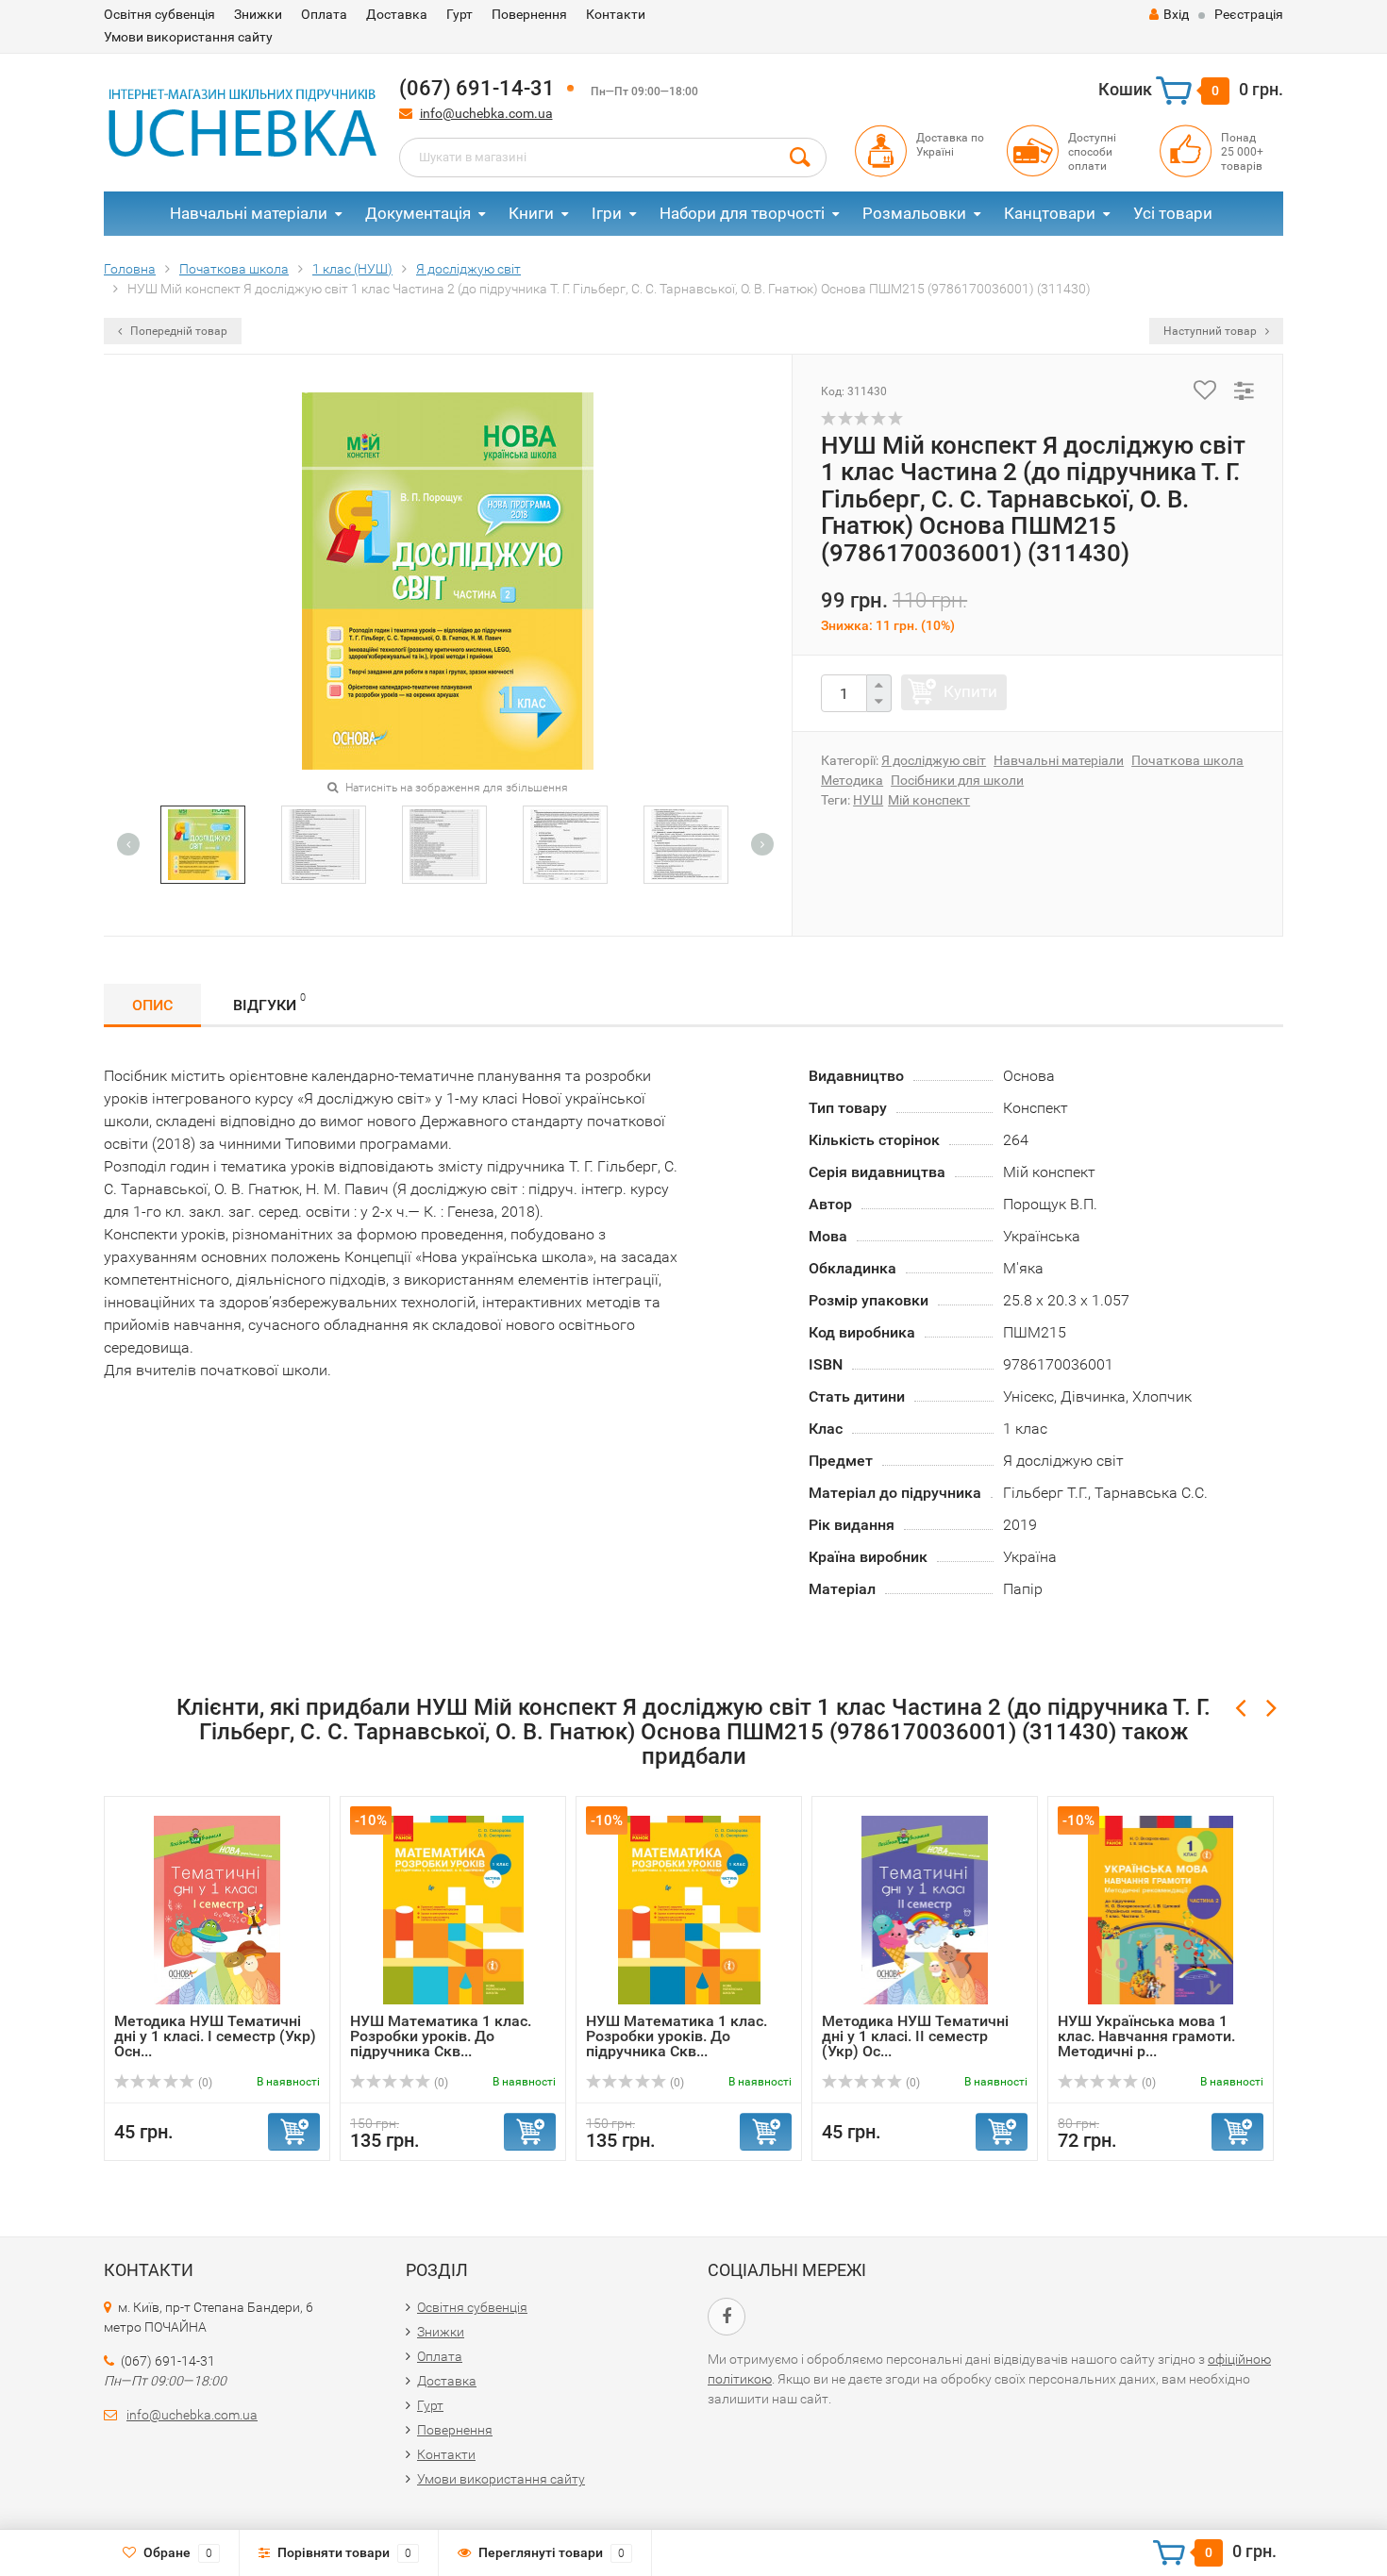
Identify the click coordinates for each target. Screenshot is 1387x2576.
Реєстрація (1249, 14)
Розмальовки (914, 213)
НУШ (868, 800)
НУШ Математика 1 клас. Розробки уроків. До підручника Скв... (441, 2036)
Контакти (616, 14)
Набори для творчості (742, 213)
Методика (852, 780)
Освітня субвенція (159, 14)
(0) (204, 2083)
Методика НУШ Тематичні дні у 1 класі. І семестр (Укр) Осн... (215, 2036)
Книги (531, 213)
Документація (418, 213)
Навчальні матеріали (249, 213)
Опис (152, 1005)
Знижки (258, 14)
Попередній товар (177, 331)
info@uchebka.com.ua (486, 113)
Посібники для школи (957, 780)
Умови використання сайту (188, 37)
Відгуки (269, 1003)
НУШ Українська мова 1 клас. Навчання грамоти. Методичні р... (1146, 2036)
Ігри (607, 213)
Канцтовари (1050, 213)
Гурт (460, 14)
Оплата (324, 14)
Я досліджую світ (934, 760)
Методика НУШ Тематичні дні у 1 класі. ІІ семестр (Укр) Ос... (915, 2036)
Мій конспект (929, 800)
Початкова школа (1187, 760)
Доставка (397, 14)
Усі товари (1173, 213)
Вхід (1176, 14)
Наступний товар (1212, 331)
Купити (970, 691)
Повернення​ (529, 14)
